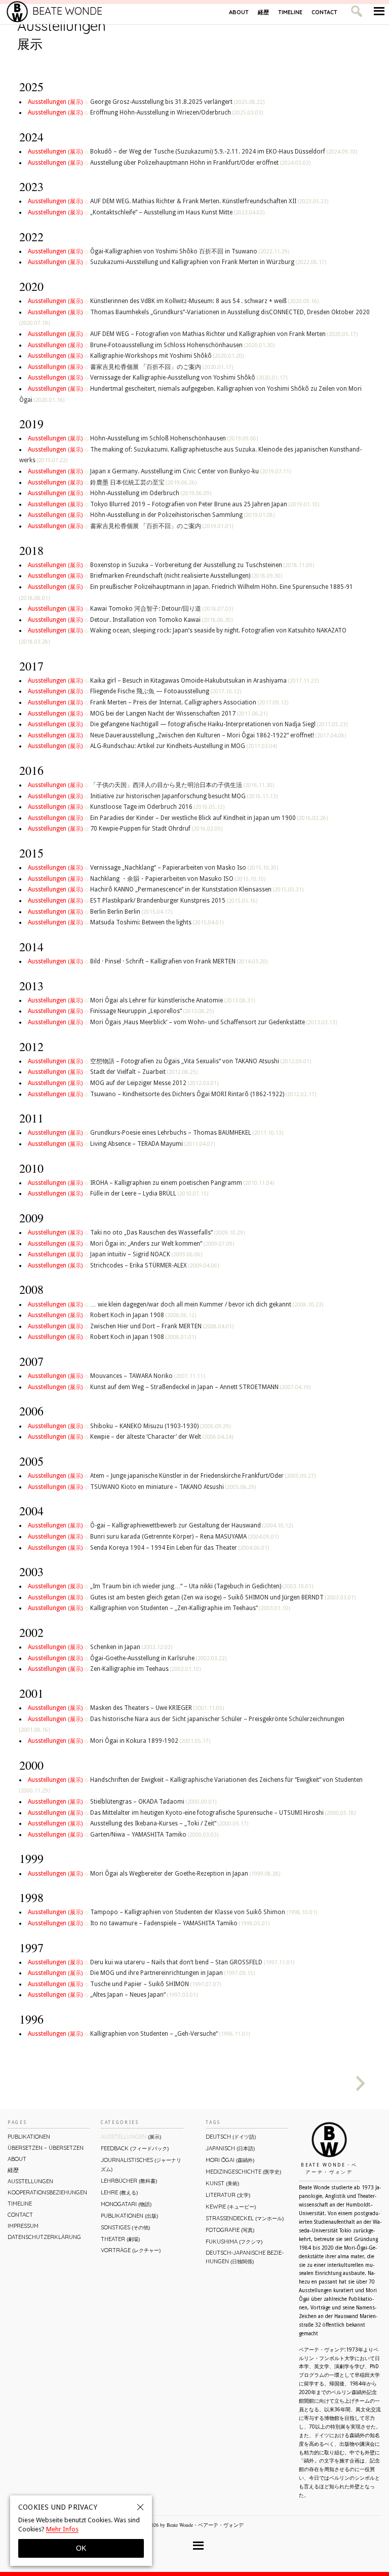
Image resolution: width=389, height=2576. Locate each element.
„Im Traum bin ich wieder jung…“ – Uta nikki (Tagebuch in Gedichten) (202, 1586)
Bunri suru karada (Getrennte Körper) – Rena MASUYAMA (184, 1537)
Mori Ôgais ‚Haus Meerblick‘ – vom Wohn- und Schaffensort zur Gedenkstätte (213, 1022)
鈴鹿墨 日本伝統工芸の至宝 (143, 482)
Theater (120, 2239)
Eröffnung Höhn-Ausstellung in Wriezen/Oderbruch (177, 113)
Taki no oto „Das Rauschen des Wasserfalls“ (167, 1233)
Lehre (119, 2192)
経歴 (263, 12)
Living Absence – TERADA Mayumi (152, 1144)
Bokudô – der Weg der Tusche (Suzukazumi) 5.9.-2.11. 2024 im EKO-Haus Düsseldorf (224, 152)
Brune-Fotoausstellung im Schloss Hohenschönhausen (182, 345)
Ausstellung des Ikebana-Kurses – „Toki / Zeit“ (169, 1823)
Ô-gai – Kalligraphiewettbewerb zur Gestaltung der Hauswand (191, 1525)
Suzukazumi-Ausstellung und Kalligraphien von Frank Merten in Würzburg (208, 262)
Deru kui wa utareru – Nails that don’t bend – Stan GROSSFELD (192, 1962)
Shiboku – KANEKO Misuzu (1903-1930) (160, 1426)
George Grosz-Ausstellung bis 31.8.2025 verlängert (177, 102)
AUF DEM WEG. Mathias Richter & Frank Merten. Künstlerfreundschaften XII (209, 201)
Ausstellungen (55, 102)
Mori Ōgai (230, 2160)
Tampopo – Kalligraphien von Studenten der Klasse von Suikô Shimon (204, 1912)
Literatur (228, 2195)
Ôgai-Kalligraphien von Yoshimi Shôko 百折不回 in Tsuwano (190, 251)
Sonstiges (125, 2227)
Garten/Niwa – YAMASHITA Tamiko (154, 1835)
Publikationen (29, 2137)
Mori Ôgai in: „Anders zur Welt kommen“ (162, 1244)
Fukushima (234, 2242)
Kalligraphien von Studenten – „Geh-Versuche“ (170, 2034)
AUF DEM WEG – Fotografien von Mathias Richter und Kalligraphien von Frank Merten (224, 334)
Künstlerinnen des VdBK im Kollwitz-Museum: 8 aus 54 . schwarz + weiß (204, 301)
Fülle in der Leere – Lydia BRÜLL (149, 1193)
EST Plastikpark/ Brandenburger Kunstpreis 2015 (174, 901)
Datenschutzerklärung (44, 2237)
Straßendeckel (245, 2218)
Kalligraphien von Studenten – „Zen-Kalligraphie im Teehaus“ (190, 1608)
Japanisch (230, 2148)
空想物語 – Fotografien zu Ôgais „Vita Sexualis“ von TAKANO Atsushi (201, 1061)
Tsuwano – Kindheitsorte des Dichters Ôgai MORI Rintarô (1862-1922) (203, 1094)
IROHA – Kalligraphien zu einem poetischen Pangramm (182, 1183)
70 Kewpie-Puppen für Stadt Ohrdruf (156, 829)
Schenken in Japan (131, 1647)
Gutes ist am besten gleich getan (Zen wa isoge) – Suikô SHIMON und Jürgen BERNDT (223, 1597)
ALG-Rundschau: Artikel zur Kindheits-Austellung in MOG (184, 746)
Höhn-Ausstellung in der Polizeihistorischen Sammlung (182, 515)
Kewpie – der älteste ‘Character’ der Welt (162, 1437)
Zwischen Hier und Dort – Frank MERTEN (162, 1326)
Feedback (135, 2148)
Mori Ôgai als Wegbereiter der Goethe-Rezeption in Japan (185, 1874)
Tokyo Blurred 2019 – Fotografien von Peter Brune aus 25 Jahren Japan (205, 504)
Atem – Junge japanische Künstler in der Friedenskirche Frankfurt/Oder (203, 1476)
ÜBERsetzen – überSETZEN (46, 2148)
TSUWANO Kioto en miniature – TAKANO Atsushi (173, 1487)
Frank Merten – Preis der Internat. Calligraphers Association (189, 702)
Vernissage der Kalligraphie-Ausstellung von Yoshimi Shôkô (189, 378)
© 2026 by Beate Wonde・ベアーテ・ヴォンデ (193, 2525)
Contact (324, 12)
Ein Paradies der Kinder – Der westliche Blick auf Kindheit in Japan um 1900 (209, 818)
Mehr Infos (62, 2529)
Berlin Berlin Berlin (131, 912)
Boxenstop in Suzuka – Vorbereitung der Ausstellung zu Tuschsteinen (202, 565)
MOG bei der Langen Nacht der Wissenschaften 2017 (179, 714)
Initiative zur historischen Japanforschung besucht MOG (184, 796)
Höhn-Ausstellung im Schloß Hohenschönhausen (174, 438)
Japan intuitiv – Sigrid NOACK (146, 1254)
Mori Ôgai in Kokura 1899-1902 (150, 1741)
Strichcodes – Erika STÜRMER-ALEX (154, 1265)
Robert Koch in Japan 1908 (143, 1315)
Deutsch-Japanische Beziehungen (245, 2257)
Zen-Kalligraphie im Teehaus (145, 1669)
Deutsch (231, 2137)
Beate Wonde (67, 11)
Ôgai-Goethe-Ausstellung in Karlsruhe (158, 1658)
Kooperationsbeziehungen (47, 2192)
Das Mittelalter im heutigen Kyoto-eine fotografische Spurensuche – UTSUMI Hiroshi (223, 1813)
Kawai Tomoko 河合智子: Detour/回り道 (162, 609)
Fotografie (230, 2230)
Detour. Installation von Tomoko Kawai (161, 620)
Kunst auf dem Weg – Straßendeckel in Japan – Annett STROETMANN (200, 1387)
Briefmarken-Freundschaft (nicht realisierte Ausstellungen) (186, 576)
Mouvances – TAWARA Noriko (147, 1376)
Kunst (222, 2183)
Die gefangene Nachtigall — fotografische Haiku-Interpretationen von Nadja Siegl (219, 724)
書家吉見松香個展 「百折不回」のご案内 (162, 367)
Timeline (290, 12)
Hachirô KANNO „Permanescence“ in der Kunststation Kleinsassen (197, 889)
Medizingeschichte (243, 2172)
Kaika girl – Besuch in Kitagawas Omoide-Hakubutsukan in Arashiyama (204, 681)
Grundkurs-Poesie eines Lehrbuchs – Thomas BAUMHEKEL (187, 1133)
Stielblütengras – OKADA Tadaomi (153, 1802)
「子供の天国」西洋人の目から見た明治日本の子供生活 (182, 785)
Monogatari (126, 2204)
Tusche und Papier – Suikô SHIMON (155, 1984)
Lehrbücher (129, 2181)
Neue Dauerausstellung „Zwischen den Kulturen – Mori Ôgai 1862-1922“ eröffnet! (218, 735)
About (239, 12)
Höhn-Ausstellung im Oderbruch (151, 493)
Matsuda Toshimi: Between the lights (157, 922)
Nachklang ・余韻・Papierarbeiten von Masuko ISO (178, 879)
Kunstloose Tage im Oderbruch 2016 (157, 807)
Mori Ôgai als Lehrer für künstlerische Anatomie (172, 1000)
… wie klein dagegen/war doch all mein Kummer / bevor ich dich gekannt (207, 1304)
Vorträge (131, 2250)
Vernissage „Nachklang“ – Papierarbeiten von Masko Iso (184, 868)
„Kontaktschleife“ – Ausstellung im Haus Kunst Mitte (177, 212)
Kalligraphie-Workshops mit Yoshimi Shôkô (167, 356)
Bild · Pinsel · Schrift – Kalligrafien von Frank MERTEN (179, 961)
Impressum (23, 2226)
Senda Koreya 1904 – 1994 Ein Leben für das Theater (180, 1548)
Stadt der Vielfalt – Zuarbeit (144, 1072)
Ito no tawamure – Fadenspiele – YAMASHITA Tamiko (180, 1923)
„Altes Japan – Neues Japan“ (144, 1995)
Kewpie (231, 2207)
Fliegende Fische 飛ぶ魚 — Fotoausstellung (166, 691)
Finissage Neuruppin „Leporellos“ (152, 1011)
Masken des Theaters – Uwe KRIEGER (157, 1708)
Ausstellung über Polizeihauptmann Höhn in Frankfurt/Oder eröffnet (200, 163)
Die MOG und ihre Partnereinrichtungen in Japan (172, 1973)
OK (81, 2548)
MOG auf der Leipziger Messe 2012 (154, 1083)
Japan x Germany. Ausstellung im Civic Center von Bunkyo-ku (190, 471)
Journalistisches (141, 2164)
